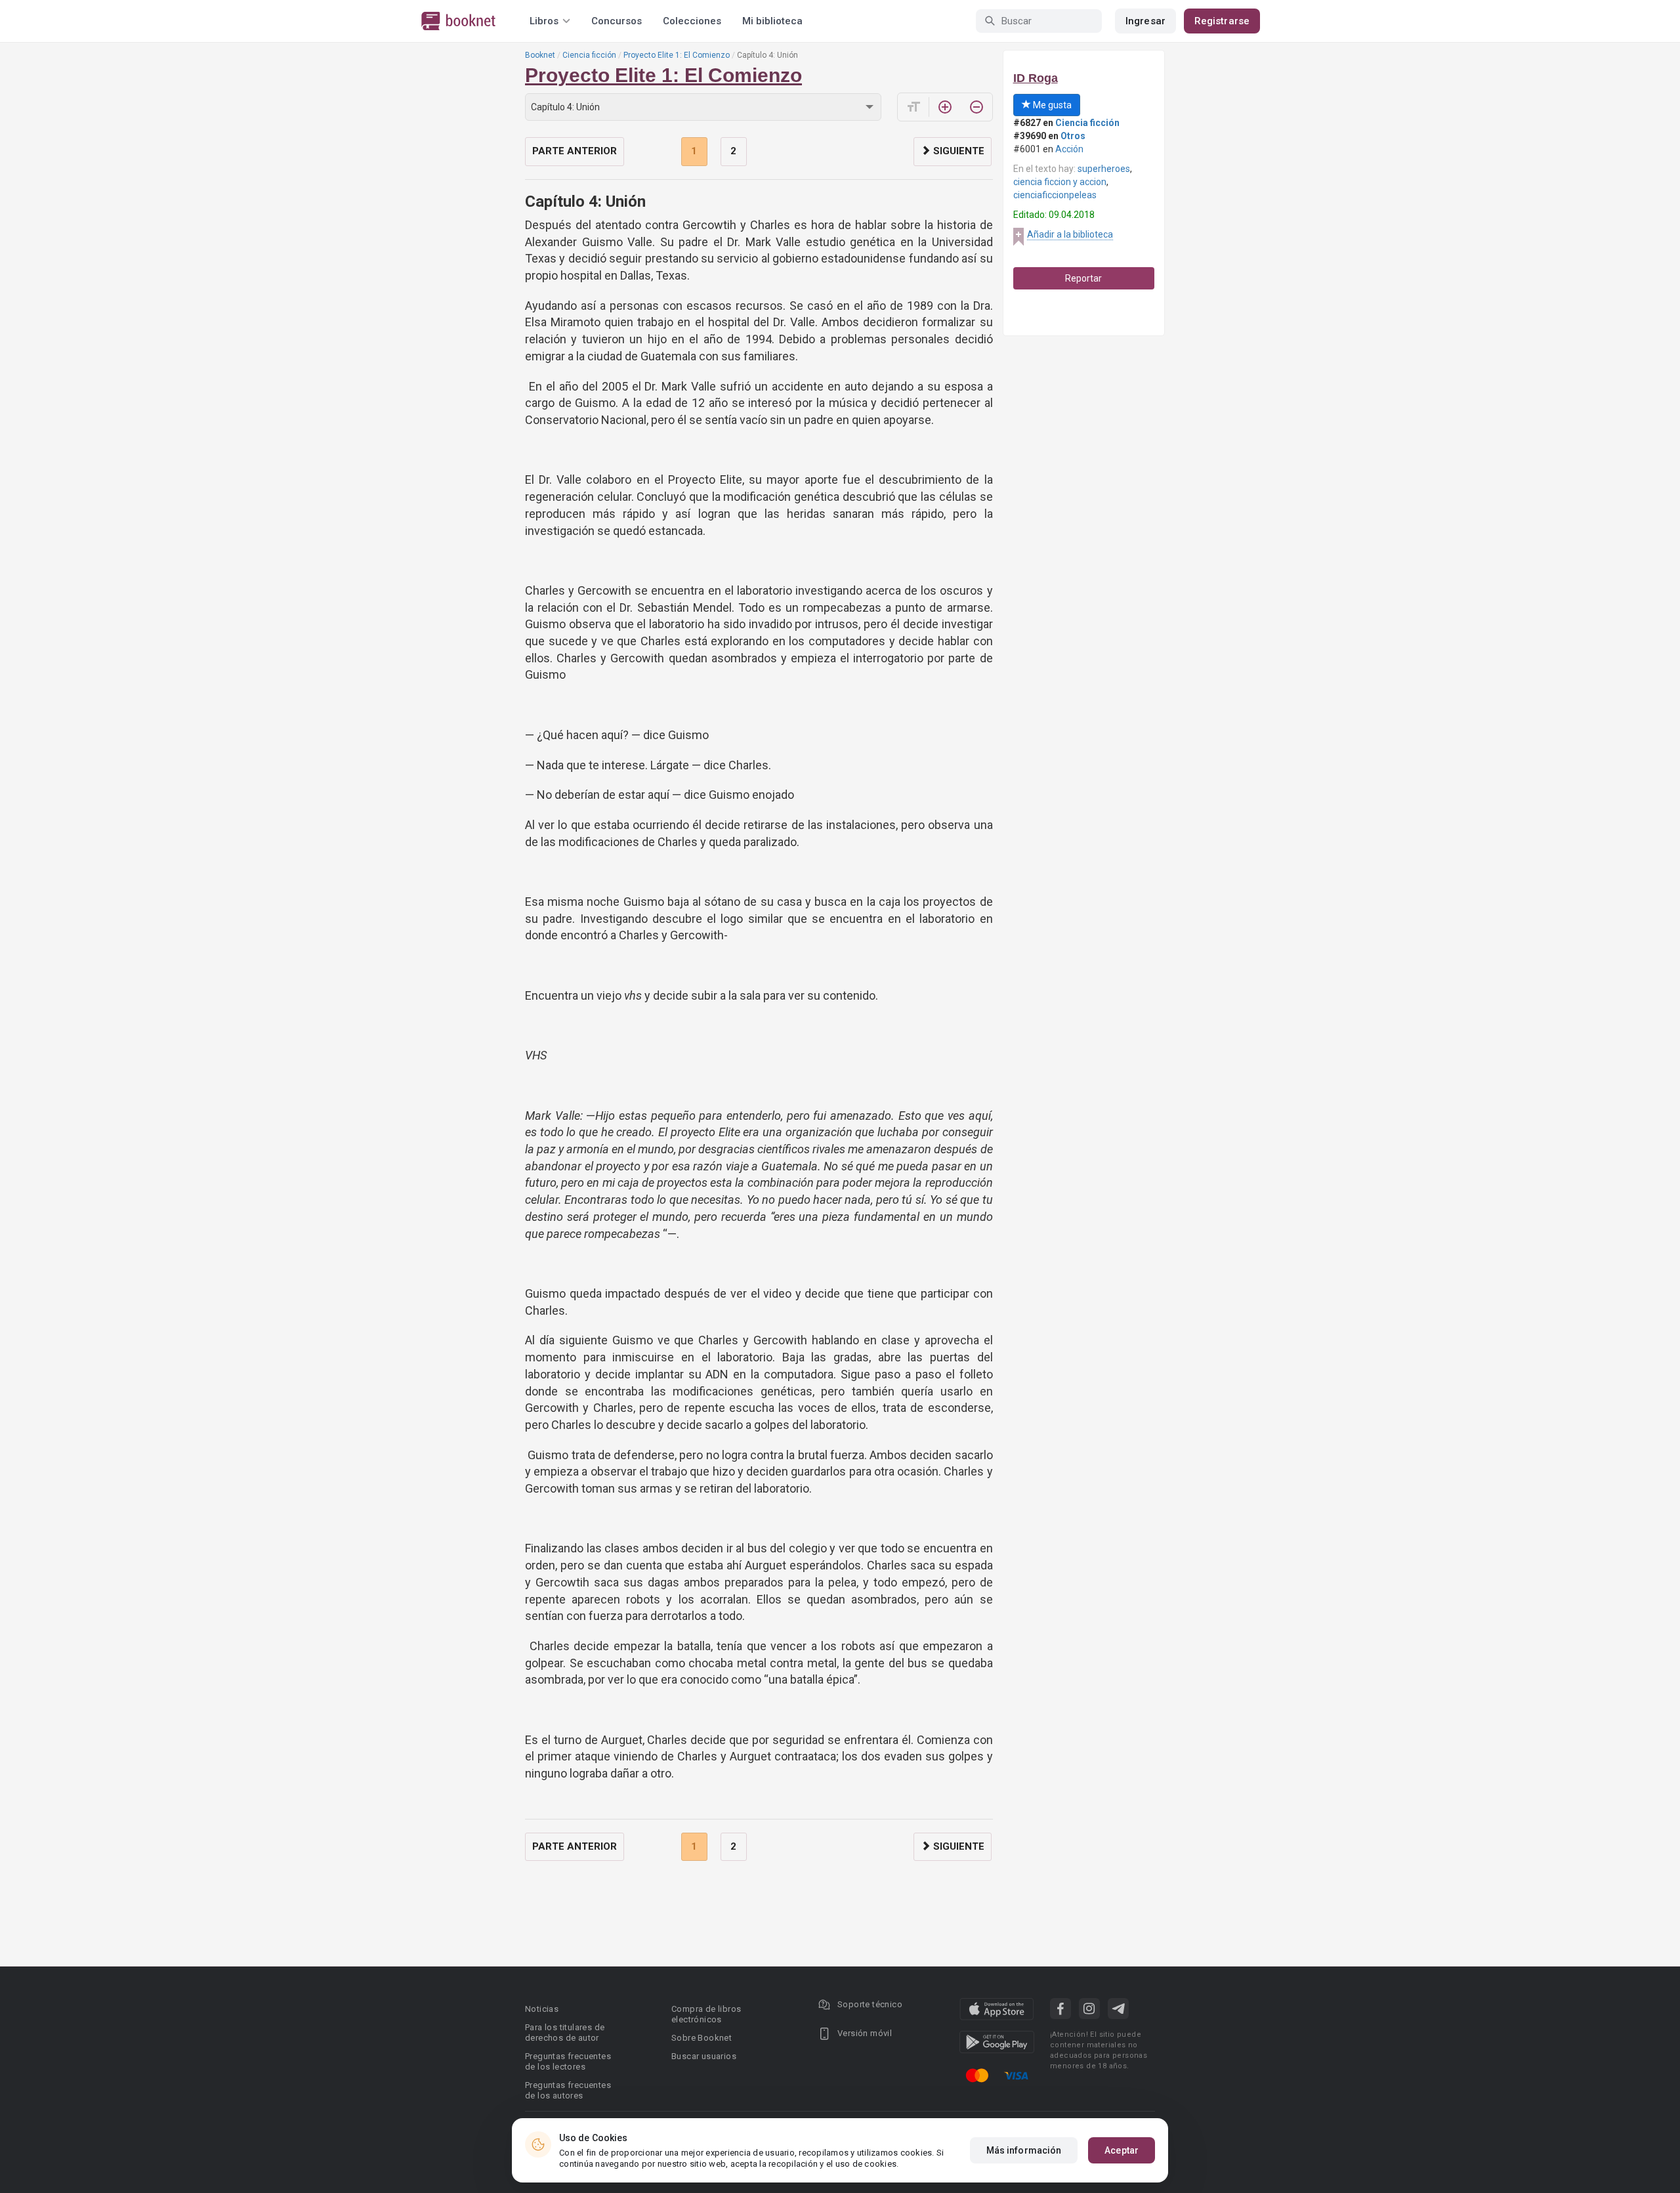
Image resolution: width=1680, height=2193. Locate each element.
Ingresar (1145, 21)
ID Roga (1036, 78)
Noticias (542, 2009)
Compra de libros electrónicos (706, 2014)
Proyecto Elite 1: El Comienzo (677, 55)
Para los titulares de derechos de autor (565, 2033)
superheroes (1104, 169)
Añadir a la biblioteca (1070, 234)
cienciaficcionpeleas (1055, 195)
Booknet (540, 55)
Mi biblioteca (772, 21)
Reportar (1083, 278)
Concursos (617, 21)
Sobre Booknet (702, 2038)
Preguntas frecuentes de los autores (568, 2090)
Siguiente (957, 151)
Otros (1073, 136)
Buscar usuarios (704, 2056)
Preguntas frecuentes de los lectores (568, 2061)
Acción (1069, 149)
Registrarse (1222, 21)
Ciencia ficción (589, 55)
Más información (1024, 2150)
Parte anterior (575, 151)
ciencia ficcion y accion (1060, 182)
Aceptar (1122, 2150)
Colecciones (692, 21)
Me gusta (1051, 105)
